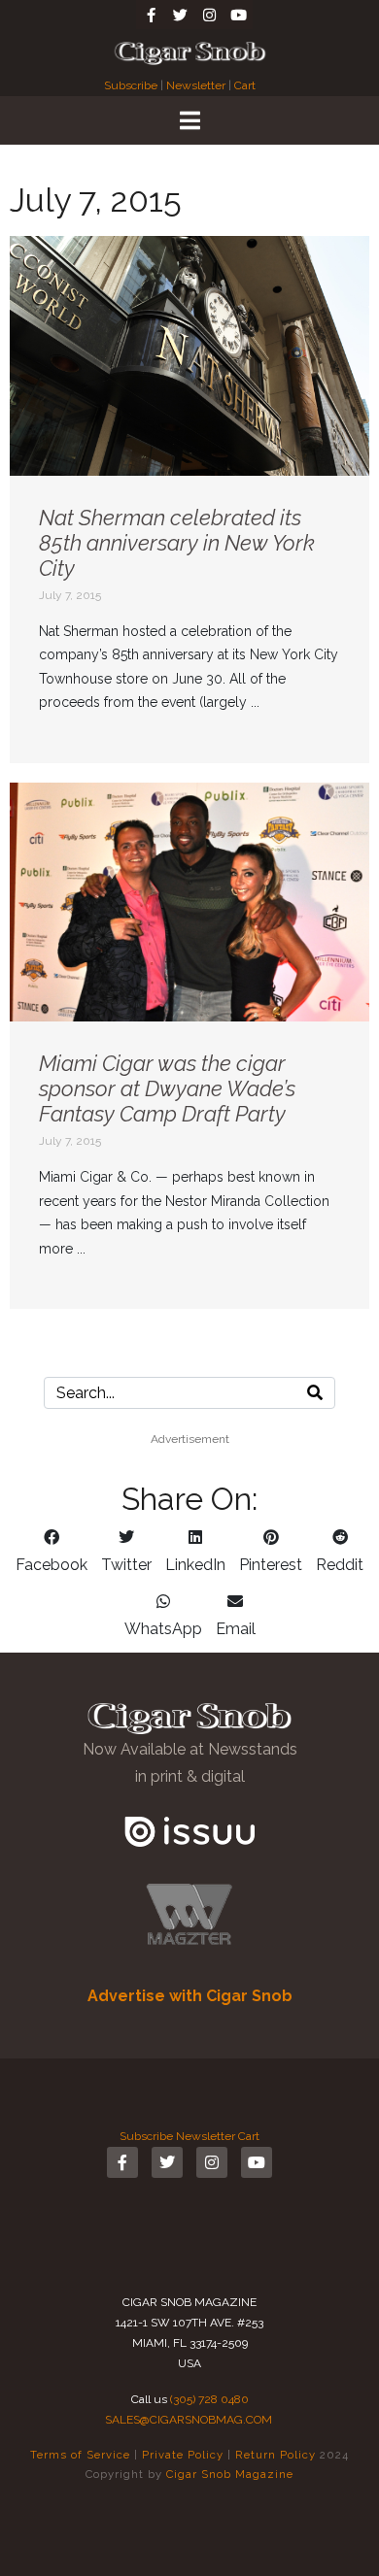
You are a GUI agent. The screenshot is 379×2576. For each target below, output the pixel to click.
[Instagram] (209, 15)
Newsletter (196, 85)
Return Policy (276, 2455)
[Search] (315, 1393)
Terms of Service (80, 2455)
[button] (52, 1552)
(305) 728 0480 (209, 2399)
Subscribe (132, 85)
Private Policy (183, 2455)
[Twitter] (180, 15)
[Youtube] (238, 15)
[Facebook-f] (151, 15)
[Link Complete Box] (189, 500)
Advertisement (190, 1439)
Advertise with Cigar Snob (190, 1996)
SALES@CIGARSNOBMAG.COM (189, 2420)
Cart (245, 85)
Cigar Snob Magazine (230, 2474)
